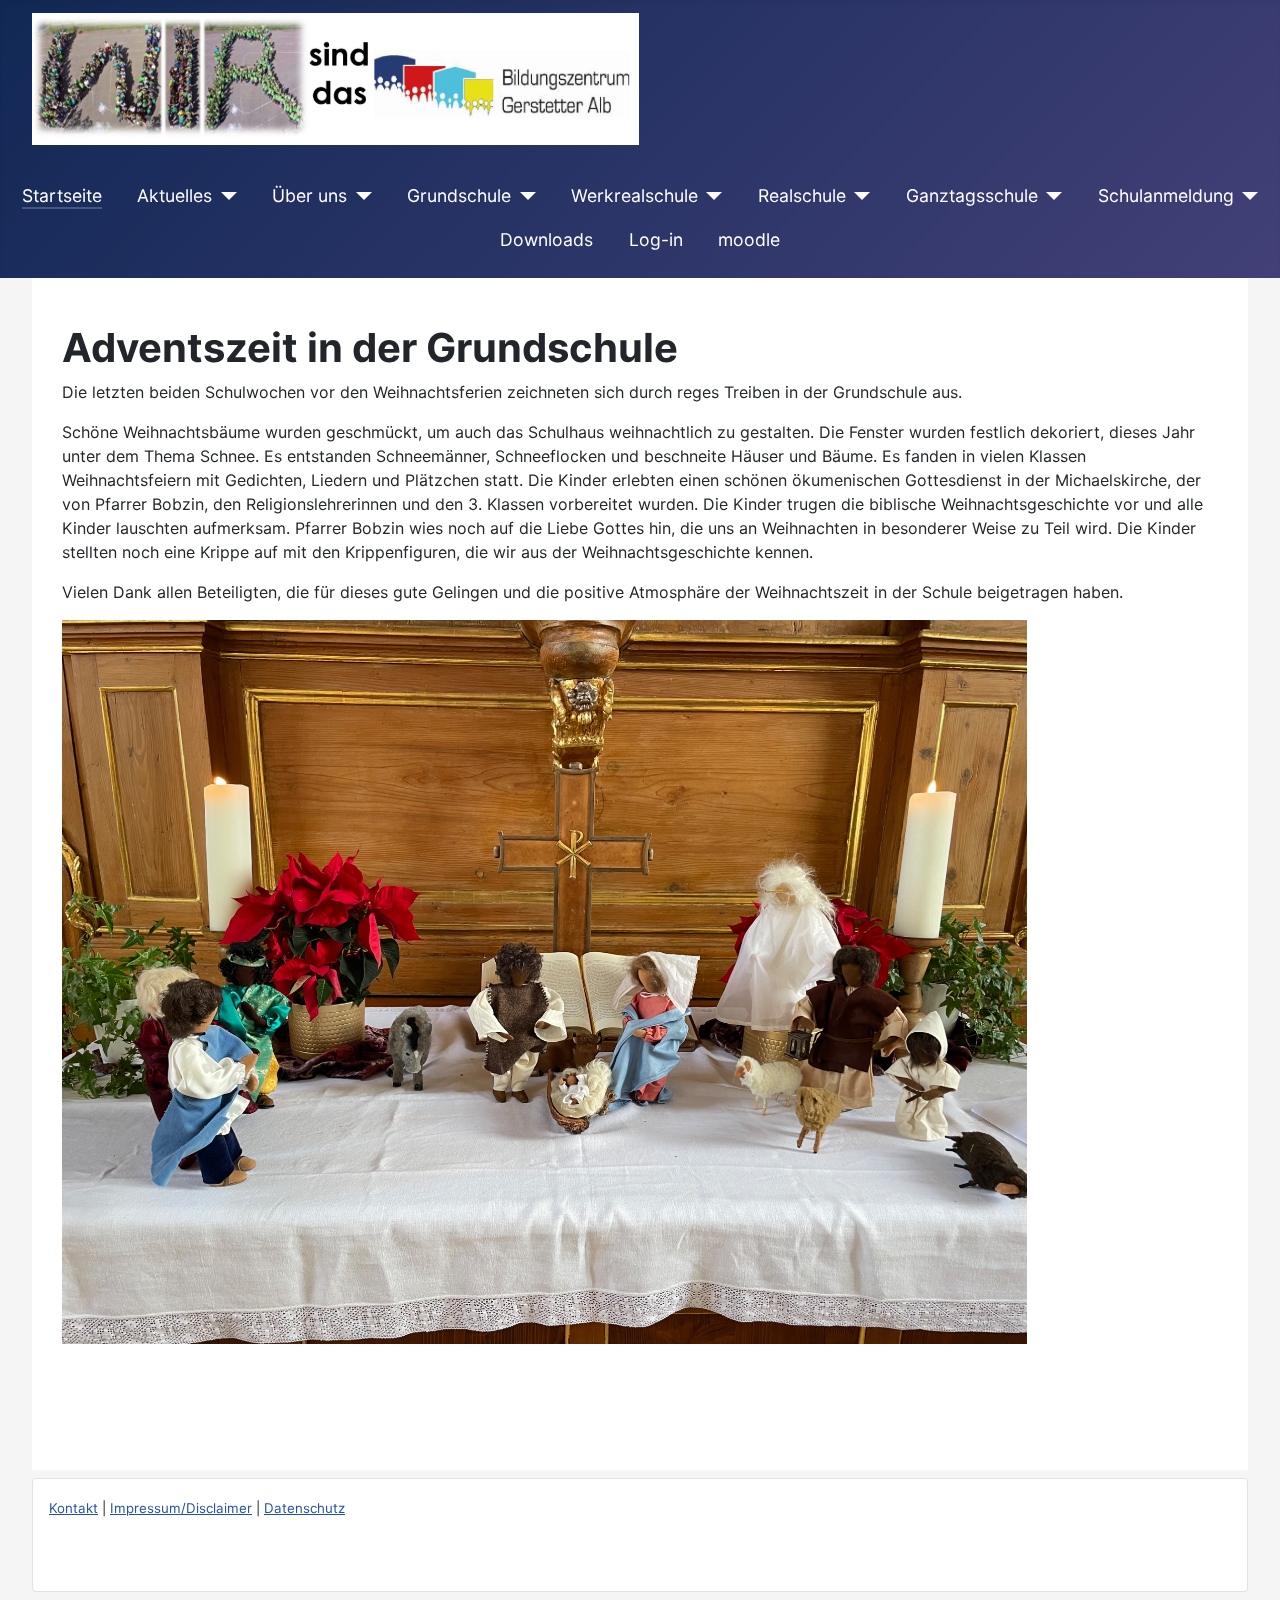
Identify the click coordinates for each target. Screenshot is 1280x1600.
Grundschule (459, 195)
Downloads (546, 239)
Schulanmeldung (1166, 195)
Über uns (309, 195)
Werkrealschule (634, 195)
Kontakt (73, 1508)
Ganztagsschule (972, 195)
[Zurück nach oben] (1245, 1563)
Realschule (802, 195)
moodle (749, 239)
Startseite (62, 195)
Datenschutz (304, 1508)
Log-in (656, 239)
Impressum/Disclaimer (181, 1508)
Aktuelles (174, 195)
